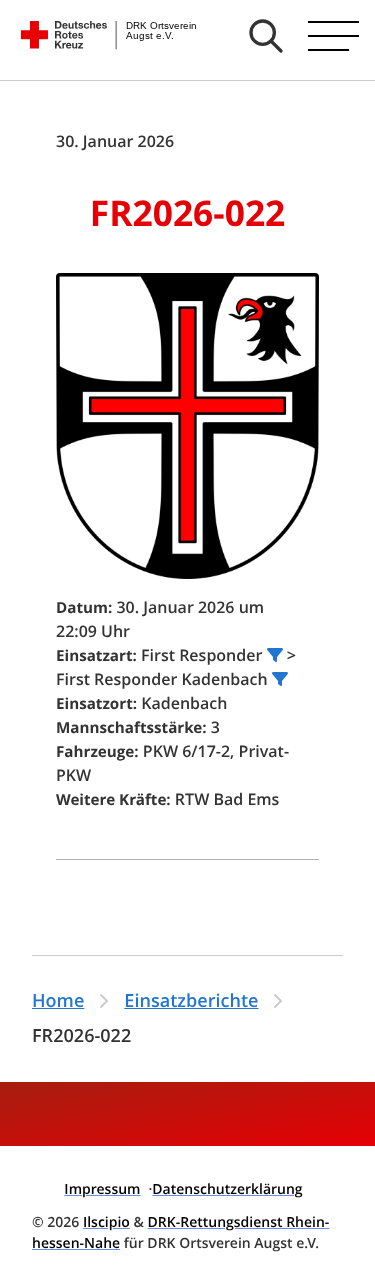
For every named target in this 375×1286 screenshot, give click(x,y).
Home (58, 1001)
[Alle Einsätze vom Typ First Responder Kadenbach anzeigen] (280, 679)
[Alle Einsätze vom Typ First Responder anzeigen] (275, 655)
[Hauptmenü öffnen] (333, 36)
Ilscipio (106, 1222)
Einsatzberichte (191, 1001)
